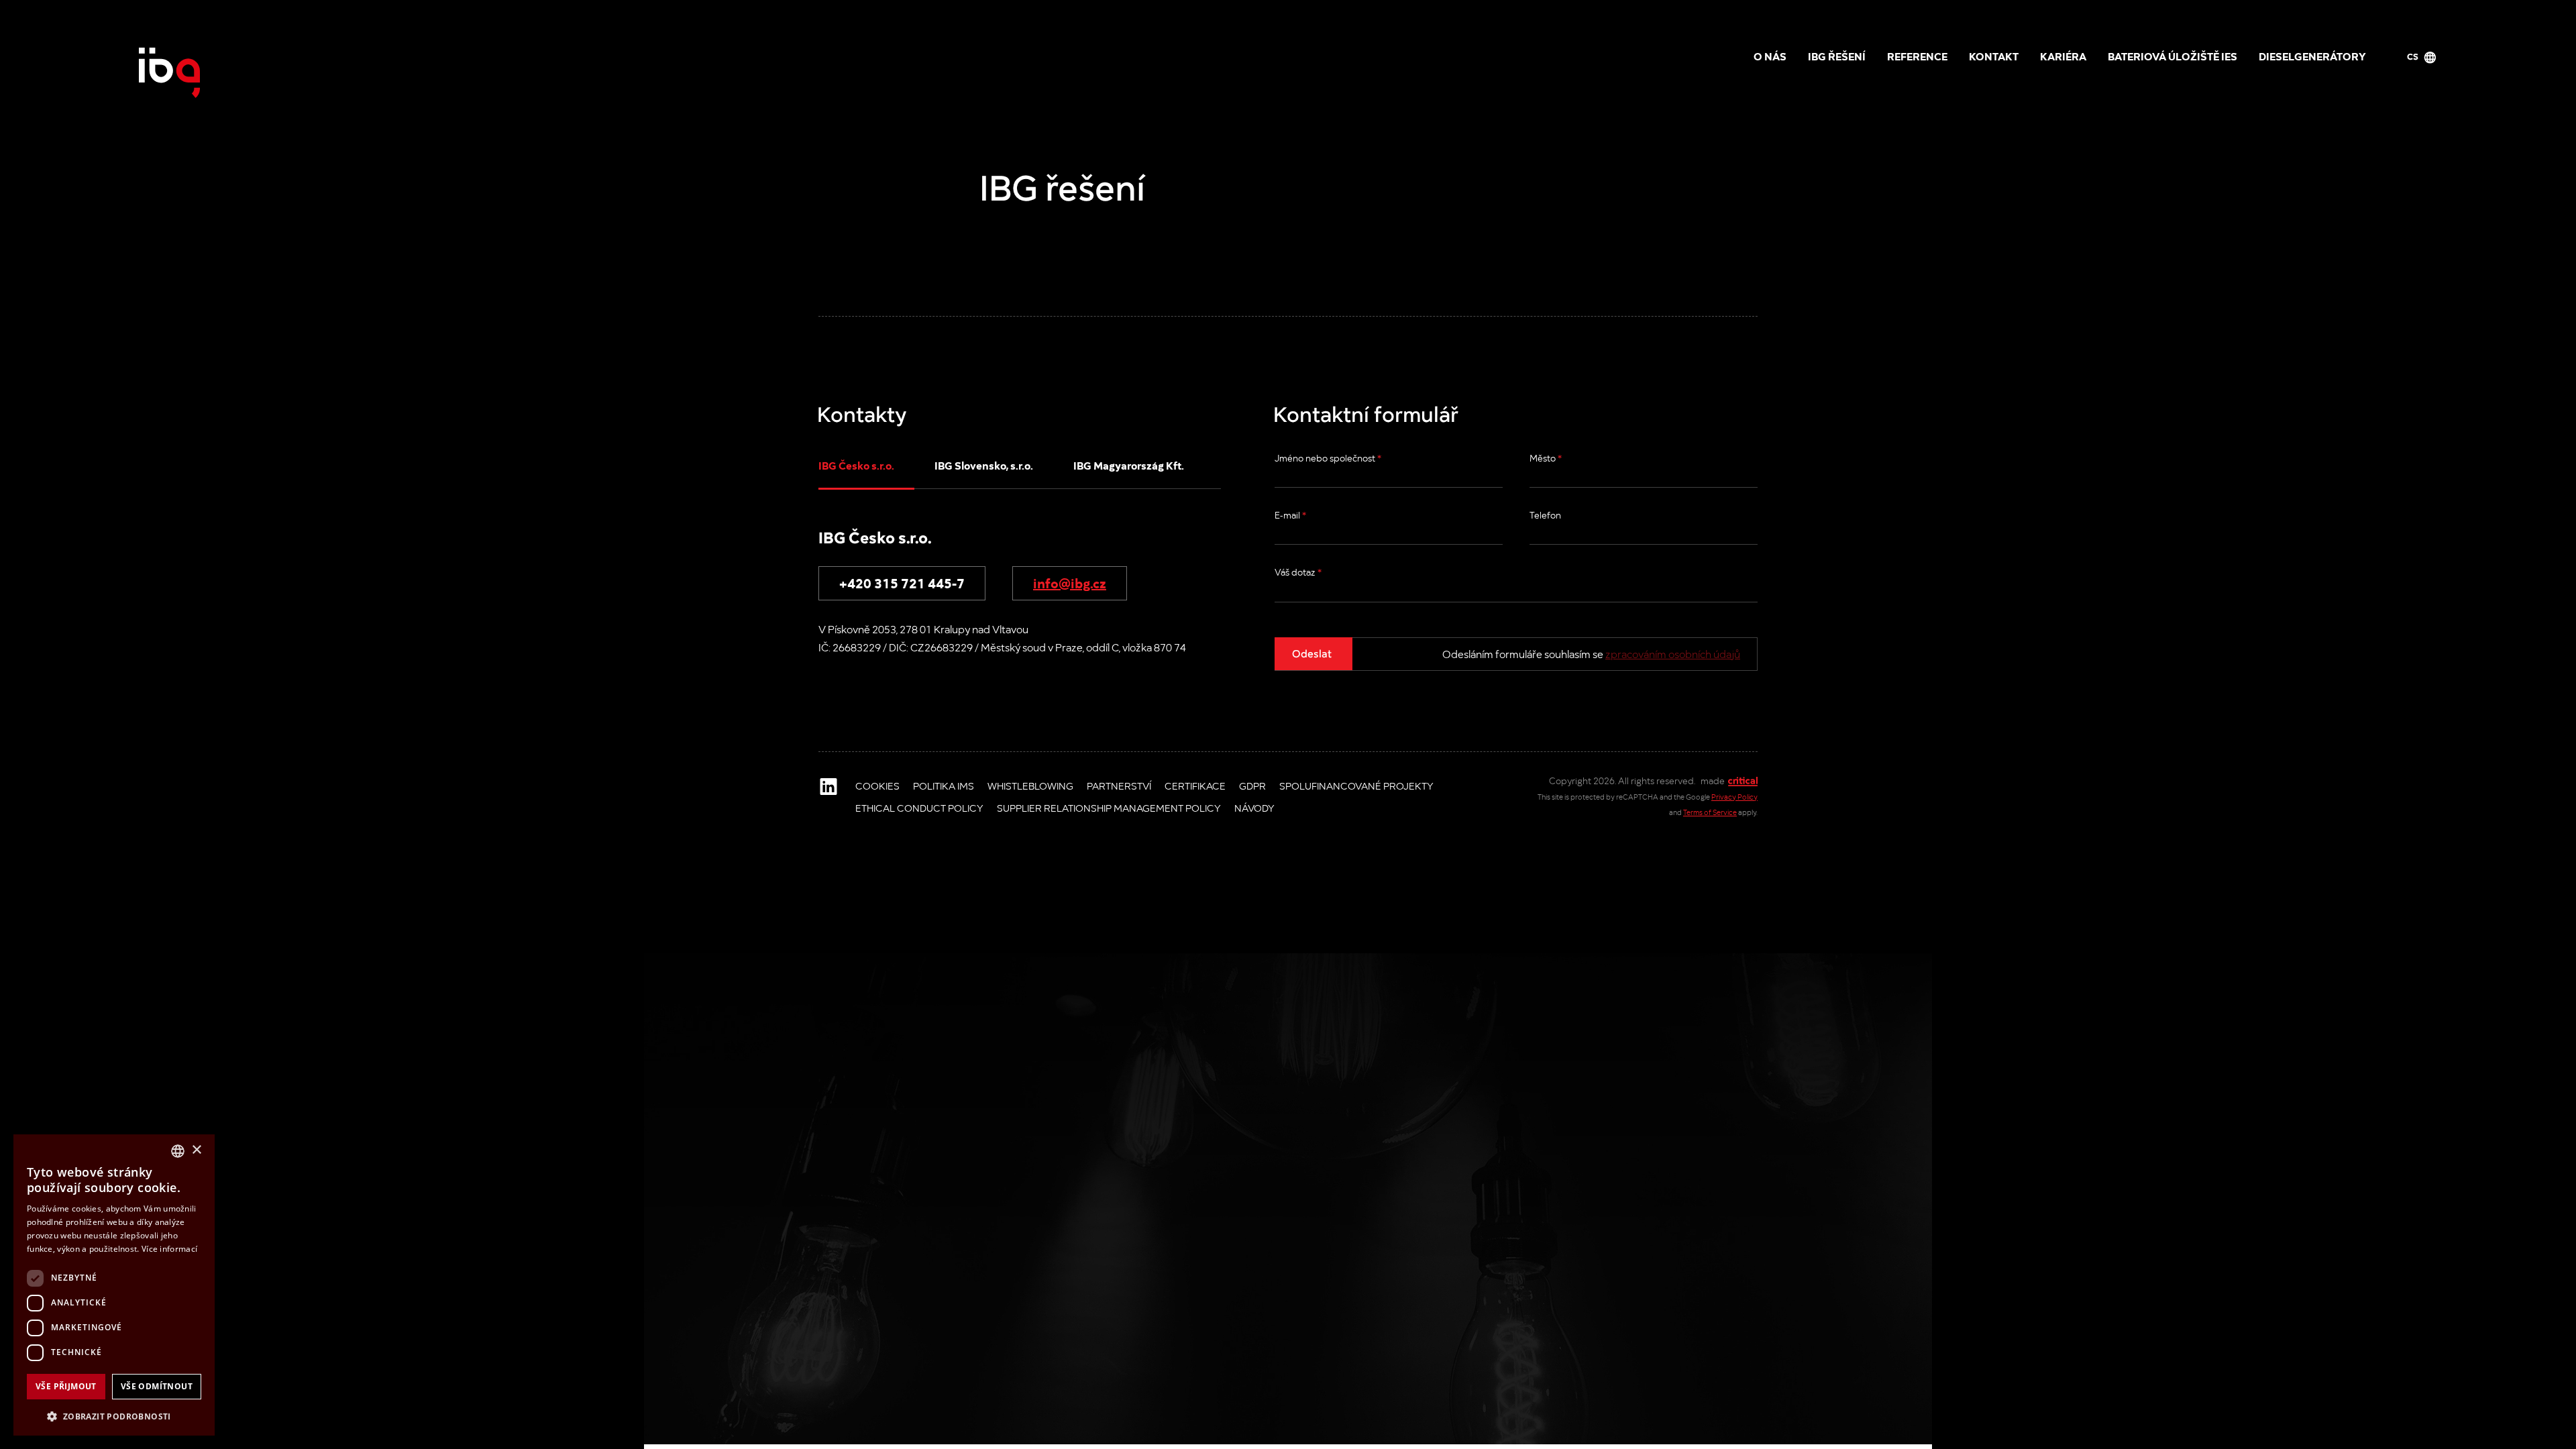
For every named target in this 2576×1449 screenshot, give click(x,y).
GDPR (1252, 786)
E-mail (1290, 515)
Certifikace (1195, 786)
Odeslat (1312, 653)
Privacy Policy (1734, 797)
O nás (1770, 56)
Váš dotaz (1298, 572)
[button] (114, 1415)
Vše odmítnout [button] (157, 1386)
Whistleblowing (1030, 786)
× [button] (196, 1150)
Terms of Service (1710, 812)
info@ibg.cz (1070, 582)
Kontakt (1994, 56)
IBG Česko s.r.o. (856, 465)
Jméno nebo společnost (1328, 458)
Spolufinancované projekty (1356, 786)
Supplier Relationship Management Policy (1109, 808)
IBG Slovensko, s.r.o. (984, 465)
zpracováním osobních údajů (1673, 654)
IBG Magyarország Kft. (1129, 465)
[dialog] (114, 1285)
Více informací (169, 1249)
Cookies (877, 786)
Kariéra (2063, 56)
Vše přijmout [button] (66, 1386)
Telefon (1545, 515)
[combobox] (178, 1151)
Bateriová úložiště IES (2172, 56)
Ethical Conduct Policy (919, 808)
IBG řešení (1837, 56)
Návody (1254, 808)
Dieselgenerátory (2312, 56)
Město (1546, 458)
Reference (1917, 56)
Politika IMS (944, 786)
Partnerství (1119, 786)
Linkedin (828, 786)
